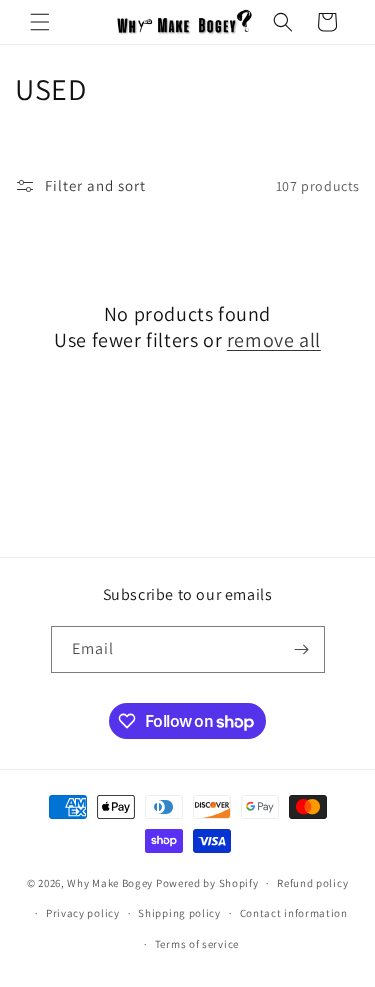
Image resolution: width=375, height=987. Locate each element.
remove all (274, 340)
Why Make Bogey (110, 883)
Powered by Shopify (207, 883)
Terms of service (197, 944)
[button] (40, 22)
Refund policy (312, 883)
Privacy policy (83, 913)
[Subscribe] (302, 649)
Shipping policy (179, 913)
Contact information (294, 913)
